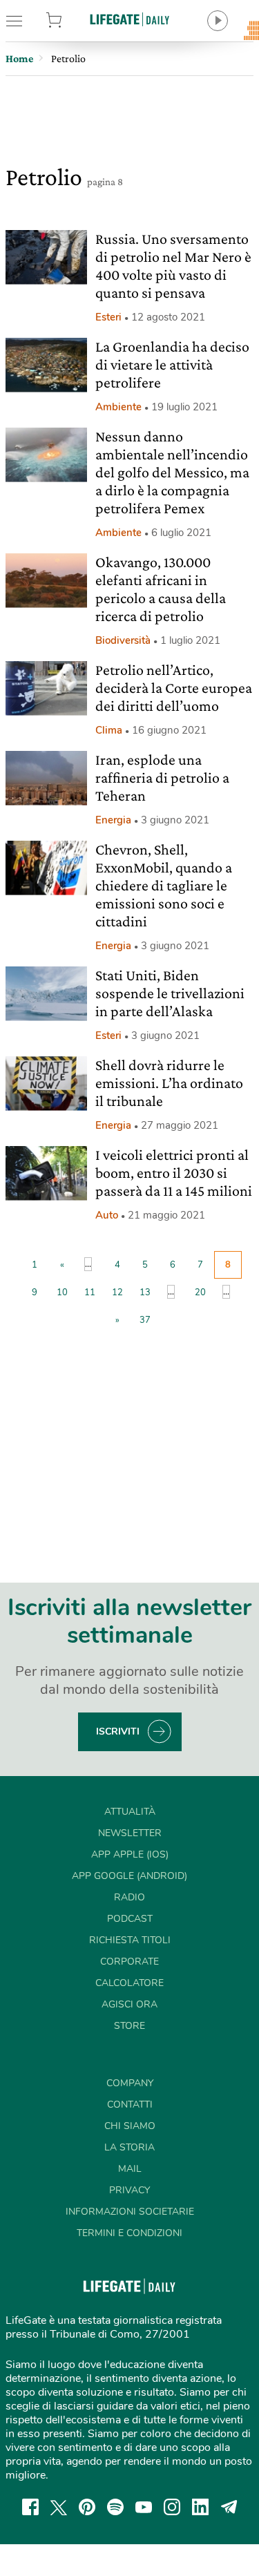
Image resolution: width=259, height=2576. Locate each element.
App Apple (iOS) (130, 1854)
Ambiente (118, 407)
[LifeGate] (130, 19)
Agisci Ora (129, 2004)
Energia (113, 820)
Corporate (129, 1962)
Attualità (130, 1812)
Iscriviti (118, 1731)
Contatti (130, 2105)
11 (90, 1292)
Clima (109, 730)
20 (200, 1292)
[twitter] (59, 2507)
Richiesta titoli (130, 1940)
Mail (130, 2169)
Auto (107, 1215)
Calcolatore (129, 1983)
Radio (129, 1897)
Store (71, 21)
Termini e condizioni (129, 2233)
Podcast (130, 1919)
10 (62, 1292)
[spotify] (115, 2507)
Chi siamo (130, 2126)
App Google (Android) (129, 1876)
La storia (129, 2147)
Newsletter (130, 1833)
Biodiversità (123, 640)
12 (117, 1292)
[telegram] (229, 2507)
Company (130, 2083)
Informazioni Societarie (130, 2212)
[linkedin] (200, 2507)
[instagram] (172, 2507)
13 (145, 1292)
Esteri (108, 317)
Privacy (129, 2190)
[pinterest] (87, 2507)
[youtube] (144, 2507)
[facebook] (30, 2507)
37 (145, 1320)
